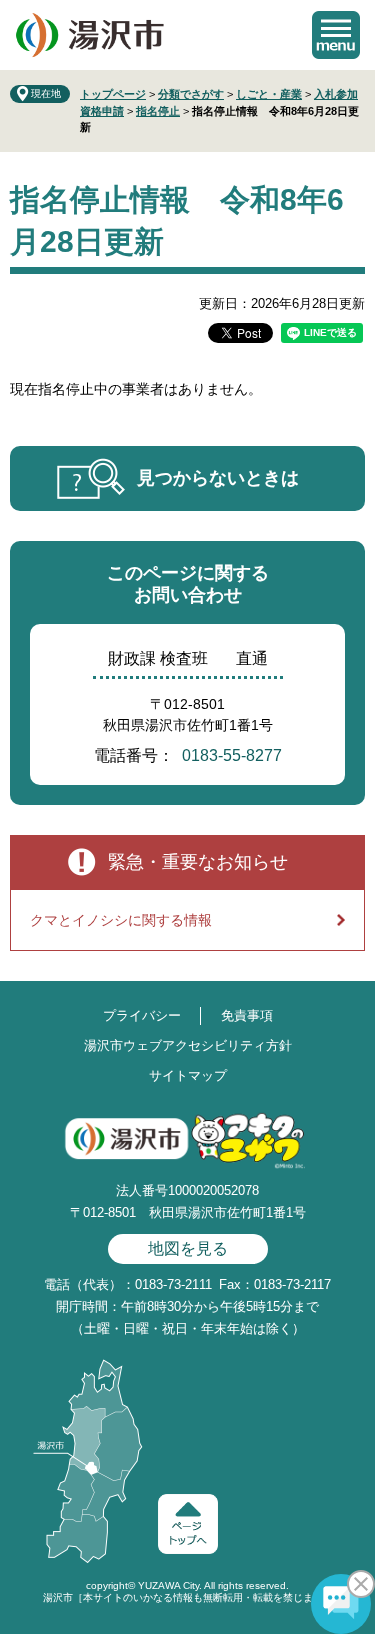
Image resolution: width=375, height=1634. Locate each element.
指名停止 (158, 111)
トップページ (113, 94)
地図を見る (188, 1248)
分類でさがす (191, 94)
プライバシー (142, 1015)
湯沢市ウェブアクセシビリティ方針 (188, 1045)
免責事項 (247, 1015)
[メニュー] (336, 35)
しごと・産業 (269, 94)
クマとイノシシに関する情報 (121, 920)
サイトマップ (188, 1075)
